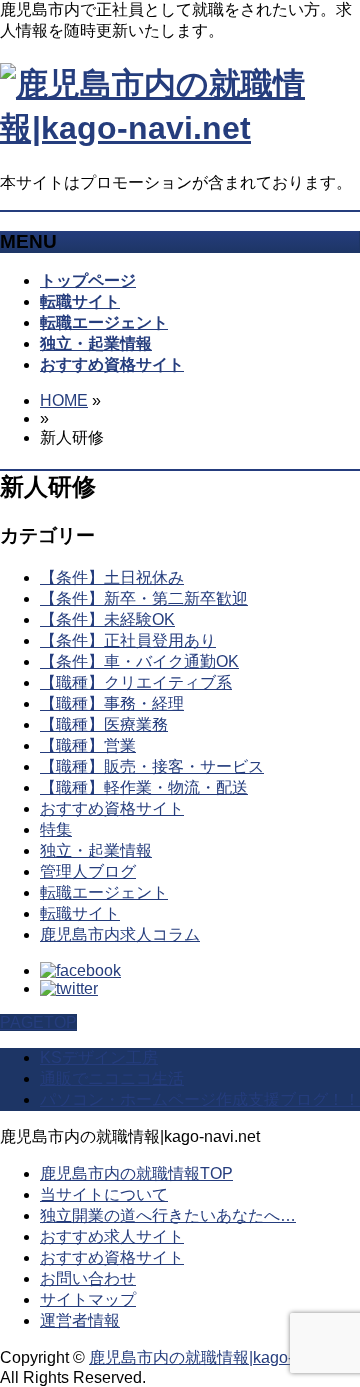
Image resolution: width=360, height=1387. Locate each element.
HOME (64, 400)
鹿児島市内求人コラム (120, 934)
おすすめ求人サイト (112, 1236)
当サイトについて (104, 1194)
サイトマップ (88, 1299)
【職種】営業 (88, 745)
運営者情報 (80, 1320)
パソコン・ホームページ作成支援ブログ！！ (200, 1099)
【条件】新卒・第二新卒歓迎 (144, 598)
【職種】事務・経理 (112, 703)
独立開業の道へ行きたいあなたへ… (168, 1215)
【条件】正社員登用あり (128, 640)
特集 (56, 829)
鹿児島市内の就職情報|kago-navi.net (219, 1357)
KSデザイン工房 (99, 1057)
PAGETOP (38, 1022)
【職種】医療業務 (104, 724)
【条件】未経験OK (107, 619)
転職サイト (80, 913)
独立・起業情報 (96, 850)
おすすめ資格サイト (112, 808)
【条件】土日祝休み (112, 577)
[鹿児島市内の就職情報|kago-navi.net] (180, 128)
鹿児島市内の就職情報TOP (136, 1173)
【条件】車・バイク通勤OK (139, 661)
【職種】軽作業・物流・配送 (144, 787)
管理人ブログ (88, 871)
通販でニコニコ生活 (112, 1078)
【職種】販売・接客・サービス (152, 766)
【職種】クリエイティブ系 (136, 682)
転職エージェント (104, 892)
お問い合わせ (88, 1278)
